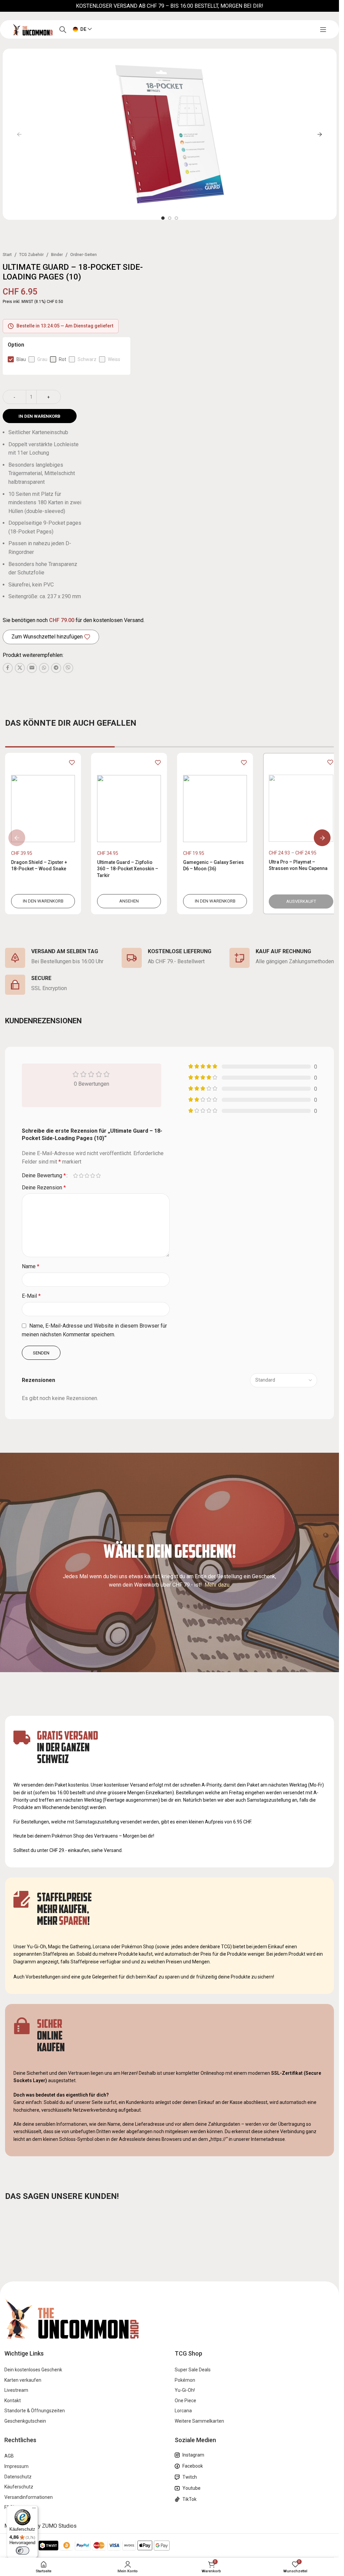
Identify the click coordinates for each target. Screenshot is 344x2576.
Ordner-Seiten (83, 255)
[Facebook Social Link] (8, 668)
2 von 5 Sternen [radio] (81, 1176)
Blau (21, 359)
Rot (62, 359)
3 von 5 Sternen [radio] (87, 1176)
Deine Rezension (44, 1188)
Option (16, 345)
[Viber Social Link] (68, 668)
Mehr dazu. (218, 1585)
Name (31, 1266)
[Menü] (34, 2510)
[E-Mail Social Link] (32, 668)
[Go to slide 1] (163, 218)
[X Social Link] (20, 668)
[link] (42, 833)
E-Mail (31, 1296)
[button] (19, 134)
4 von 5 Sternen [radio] (93, 1176)
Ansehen (127, 901)
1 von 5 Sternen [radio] (75, 1176)
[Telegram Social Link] (56, 668)
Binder (57, 255)
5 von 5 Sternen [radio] (98, 1176)
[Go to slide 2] (170, 218)
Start (7, 255)
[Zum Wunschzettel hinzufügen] (70, 763)
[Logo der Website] (33, 29)
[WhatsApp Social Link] (44, 668)
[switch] (23, 2551)
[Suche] (63, 30)
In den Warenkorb (39, 416)
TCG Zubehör (31, 255)
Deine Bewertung (44, 1176)
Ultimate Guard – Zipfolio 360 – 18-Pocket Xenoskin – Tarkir (126, 869)
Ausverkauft (296, 901)
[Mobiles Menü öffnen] (323, 30)
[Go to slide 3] (176, 218)
